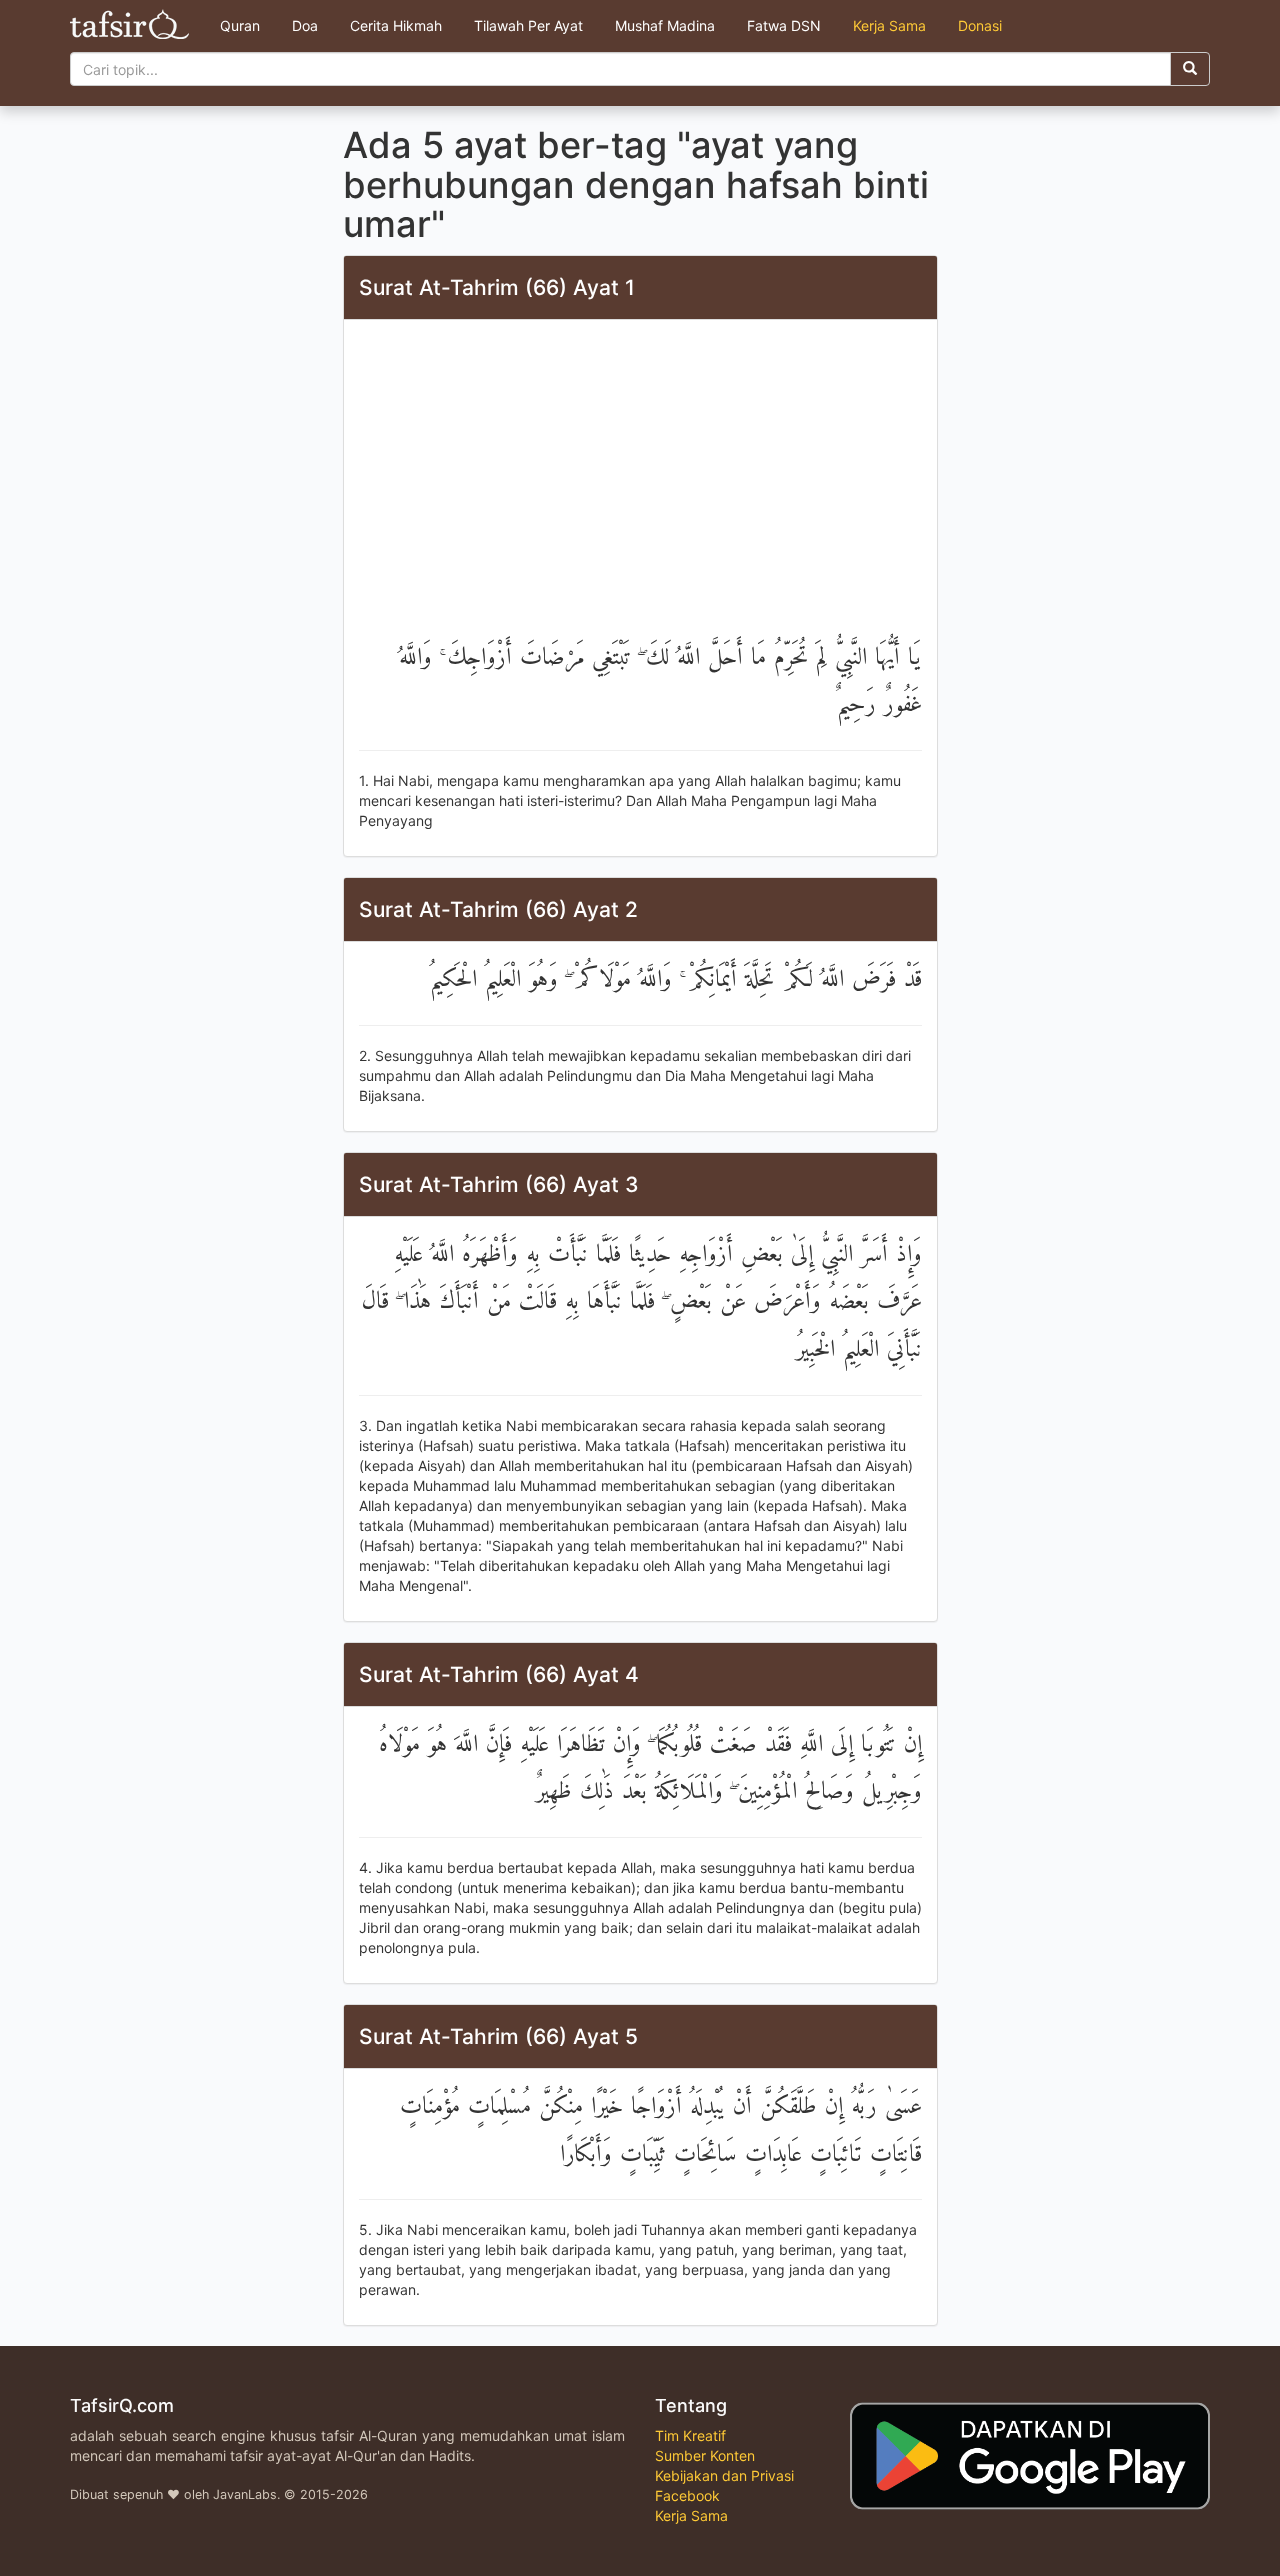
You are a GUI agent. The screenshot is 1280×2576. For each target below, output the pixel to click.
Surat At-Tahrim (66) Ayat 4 (499, 1674)
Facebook (687, 2495)
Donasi (980, 25)
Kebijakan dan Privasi (724, 2475)
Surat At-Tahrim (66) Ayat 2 (498, 909)
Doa (305, 25)
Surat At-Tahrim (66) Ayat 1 (497, 287)
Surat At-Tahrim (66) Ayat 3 (499, 1184)
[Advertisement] (640, 485)
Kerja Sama (889, 25)
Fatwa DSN (784, 25)
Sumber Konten (705, 2455)
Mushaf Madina (665, 25)
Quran (240, 25)
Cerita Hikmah (396, 25)
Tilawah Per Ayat (528, 25)
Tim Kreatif (690, 2435)
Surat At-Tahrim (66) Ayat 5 (498, 2036)
